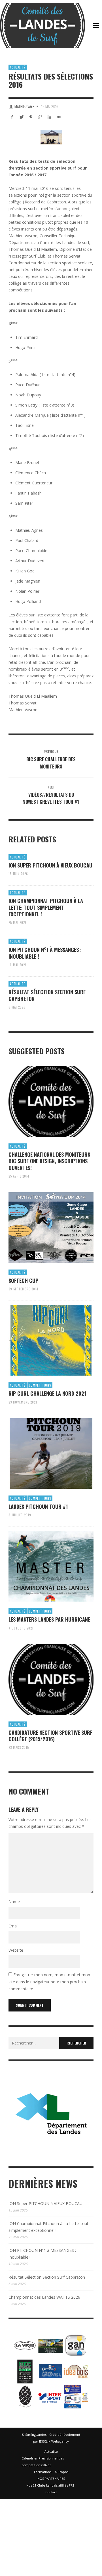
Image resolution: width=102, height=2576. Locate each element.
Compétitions (40, 1385)
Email (13, 1926)
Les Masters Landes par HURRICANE (49, 1619)
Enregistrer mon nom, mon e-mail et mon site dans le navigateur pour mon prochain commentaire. (49, 1982)
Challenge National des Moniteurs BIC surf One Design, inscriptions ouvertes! (49, 1161)
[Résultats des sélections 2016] (51, 137)
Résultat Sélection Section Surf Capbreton (47, 995)
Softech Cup (23, 1281)
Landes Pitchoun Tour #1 (38, 1506)
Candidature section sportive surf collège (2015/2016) (50, 1736)
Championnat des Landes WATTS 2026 (44, 2297)
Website (16, 1950)
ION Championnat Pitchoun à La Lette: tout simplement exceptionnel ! (46, 907)
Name (14, 1902)
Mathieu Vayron (26, 106)
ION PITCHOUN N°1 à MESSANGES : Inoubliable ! (45, 953)
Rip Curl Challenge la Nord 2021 (47, 1393)
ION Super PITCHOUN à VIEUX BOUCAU (50, 865)
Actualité (18, 67)
